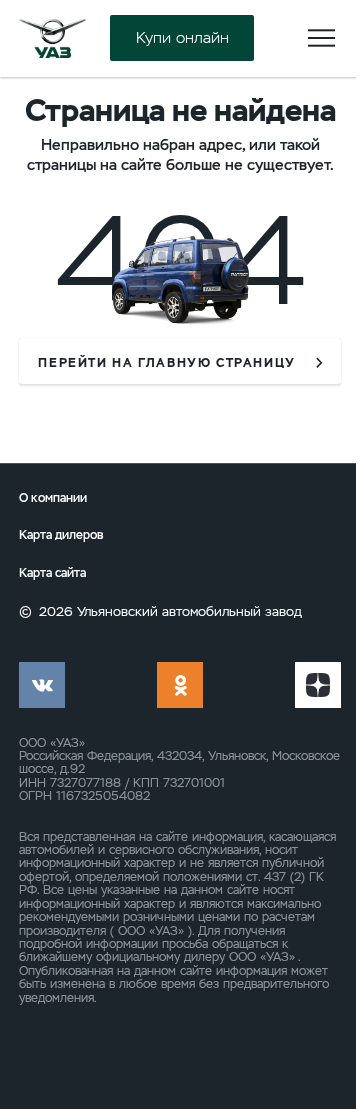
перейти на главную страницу (167, 363)
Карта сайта (52, 573)
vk (42, 685)
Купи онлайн (182, 38)
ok (180, 685)
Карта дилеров (61, 535)
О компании (53, 498)
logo (52, 38)
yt (318, 685)
